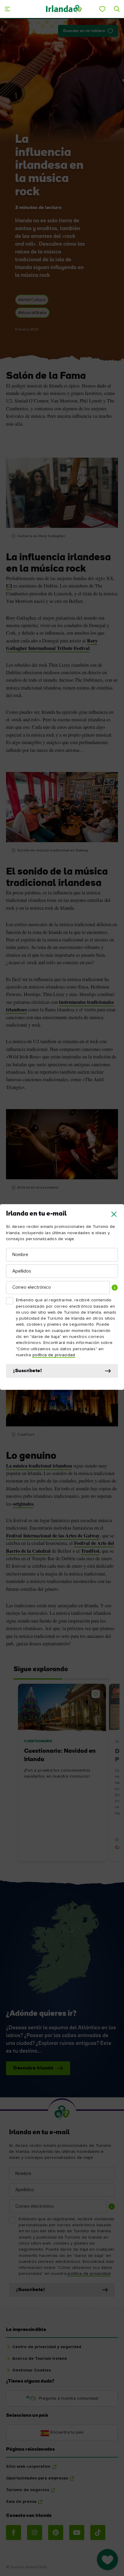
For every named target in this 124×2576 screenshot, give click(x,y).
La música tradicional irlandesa (39, 1466)
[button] (114, 1214)
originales (23, 1504)
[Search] (117, 9)
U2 (9, 586)
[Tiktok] (98, 2533)
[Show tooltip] (115, 1288)
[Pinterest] (56, 2533)
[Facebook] (14, 2533)
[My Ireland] (102, 9)
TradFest (90, 1551)
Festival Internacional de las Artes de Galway (53, 1536)
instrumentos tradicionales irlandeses (60, 1006)
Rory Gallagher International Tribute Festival (52, 644)
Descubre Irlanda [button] (33, 2068)
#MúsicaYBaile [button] (32, 313)
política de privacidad (54, 1355)
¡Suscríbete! (28, 1371)
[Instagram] (35, 2533)
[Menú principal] (7, 9)
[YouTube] (77, 2533)
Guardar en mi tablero (84, 31)
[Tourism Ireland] (64, 9)
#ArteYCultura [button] (32, 300)
